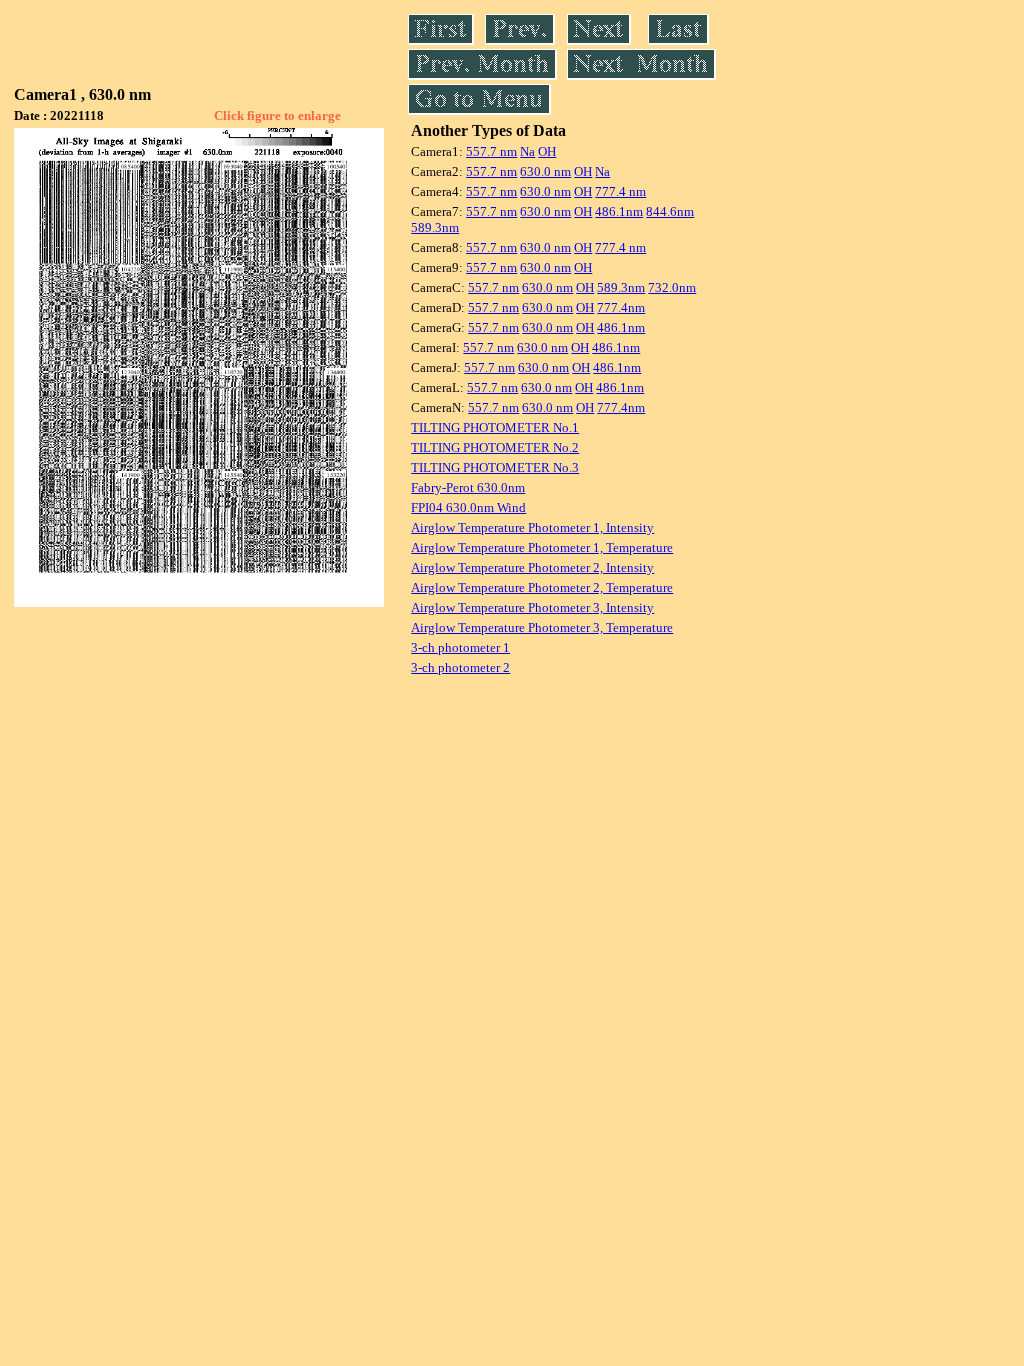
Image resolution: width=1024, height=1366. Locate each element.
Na (527, 151)
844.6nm (670, 211)
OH (547, 151)
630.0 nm (545, 171)
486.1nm (619, 211)
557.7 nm (491, 151)
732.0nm (672, 287)
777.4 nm (620, 191)
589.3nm (435, 227)
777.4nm (621, 307)
